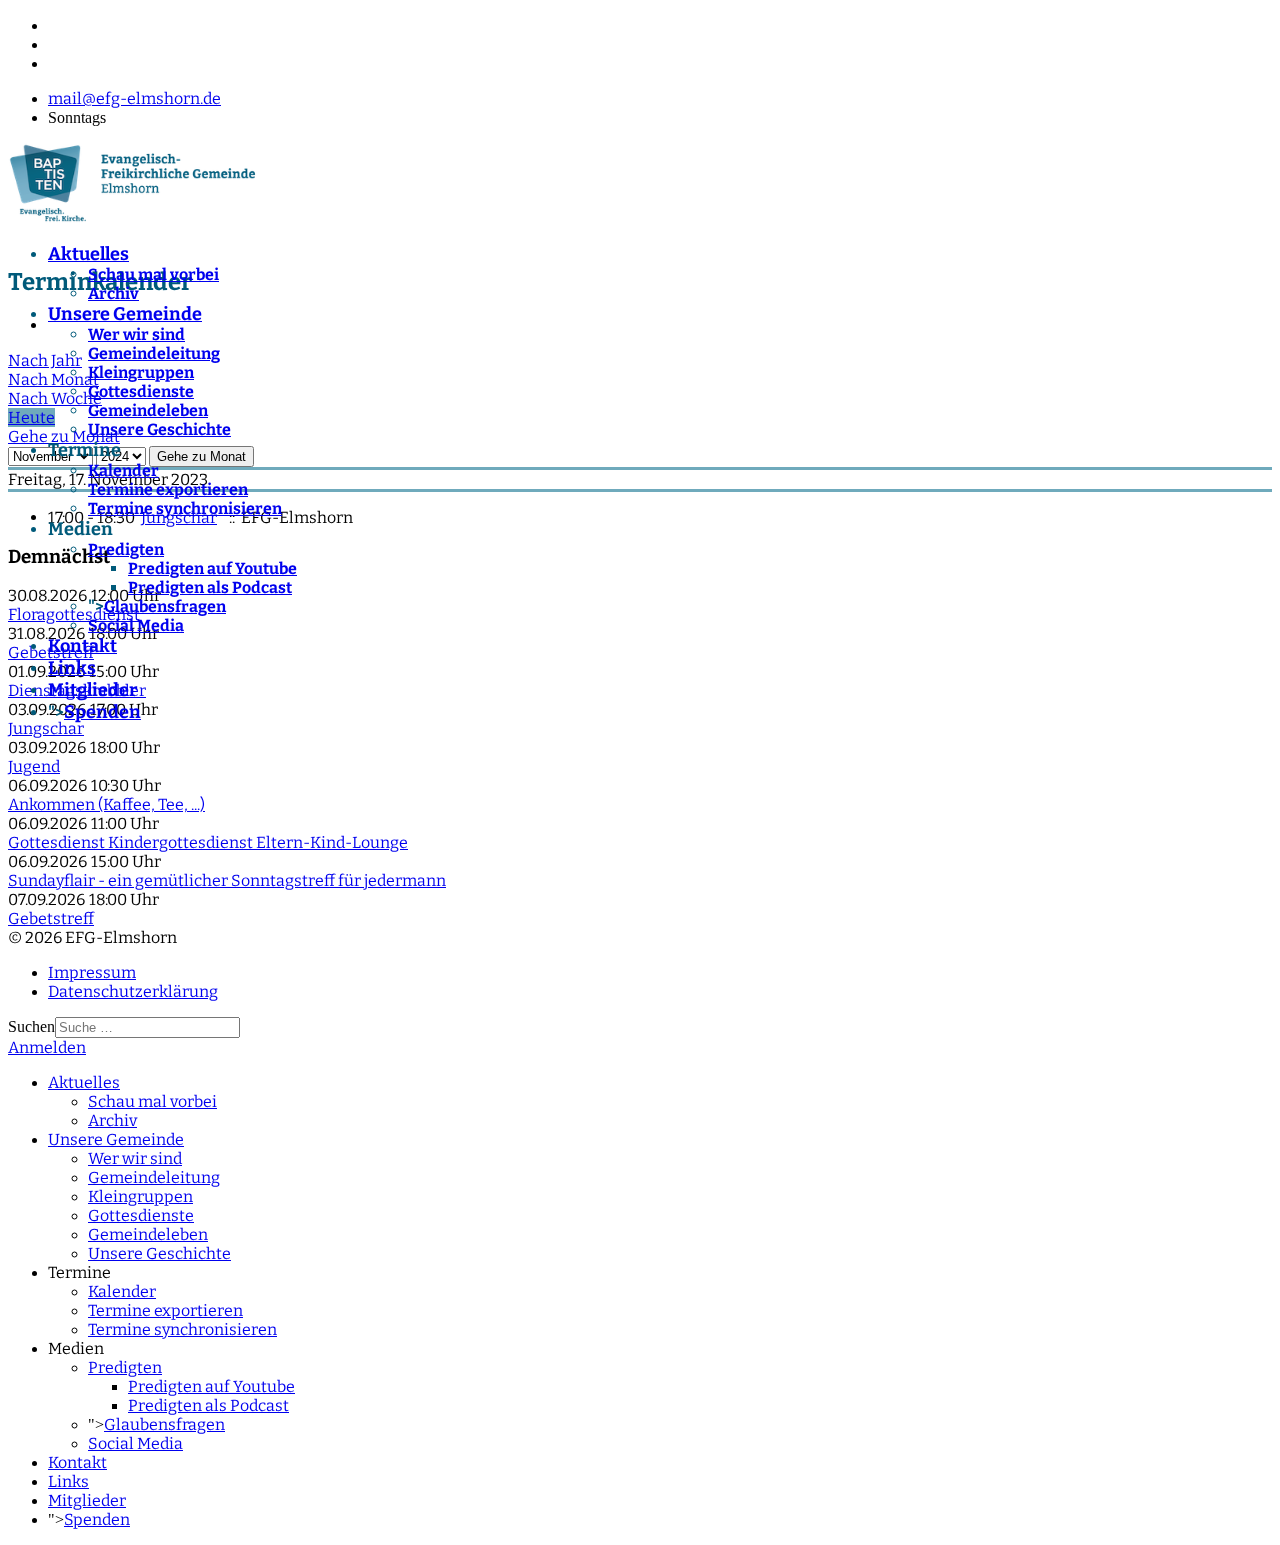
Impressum (92, 972)
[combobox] (147, 1027)
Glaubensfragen (165, 606)
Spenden (102, 712)
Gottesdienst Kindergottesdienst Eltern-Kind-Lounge (208, 842)
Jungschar (46, 728)
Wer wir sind (136, 334)
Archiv (113, 293)
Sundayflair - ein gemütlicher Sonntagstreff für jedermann (227, 880)
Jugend (34, 766)
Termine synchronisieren (185, 508)
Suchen (31, 1026)
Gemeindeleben (148, 410)
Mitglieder (92, 690)
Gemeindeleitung (154, 353)
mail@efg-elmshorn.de (134, 98)
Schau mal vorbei (153, 274)
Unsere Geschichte (159, 429)
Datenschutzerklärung (133, 991)
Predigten (126, 549)
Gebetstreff (51, 918)
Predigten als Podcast (210, 587)
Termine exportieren (168, 489)
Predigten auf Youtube (212, 568)
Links (72, 668)
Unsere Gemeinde (125, 314)
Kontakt (82, 646)
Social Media (136, 625)
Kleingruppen (141, 372)
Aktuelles (88, 254)
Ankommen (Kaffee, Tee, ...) (106, 804)
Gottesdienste (141, 391)
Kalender (123, 470)
